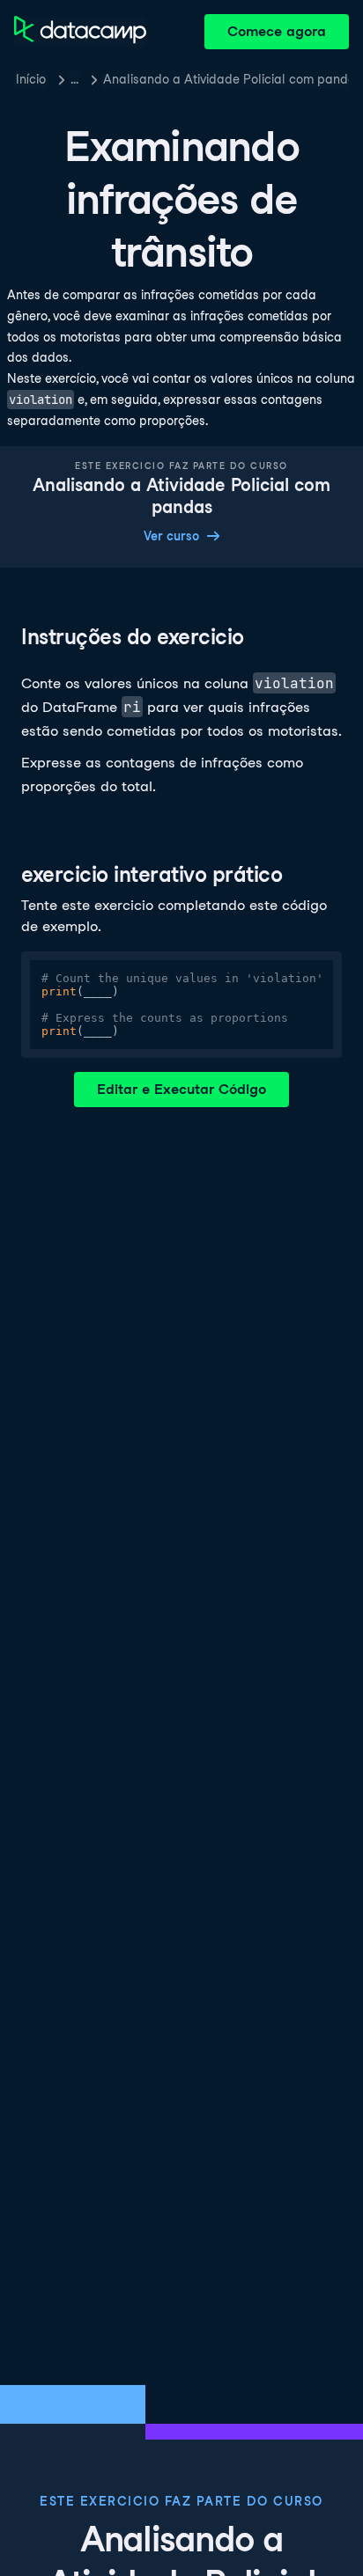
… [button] (74, 79)
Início (31, 79)
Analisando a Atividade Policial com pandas (226, 79)
